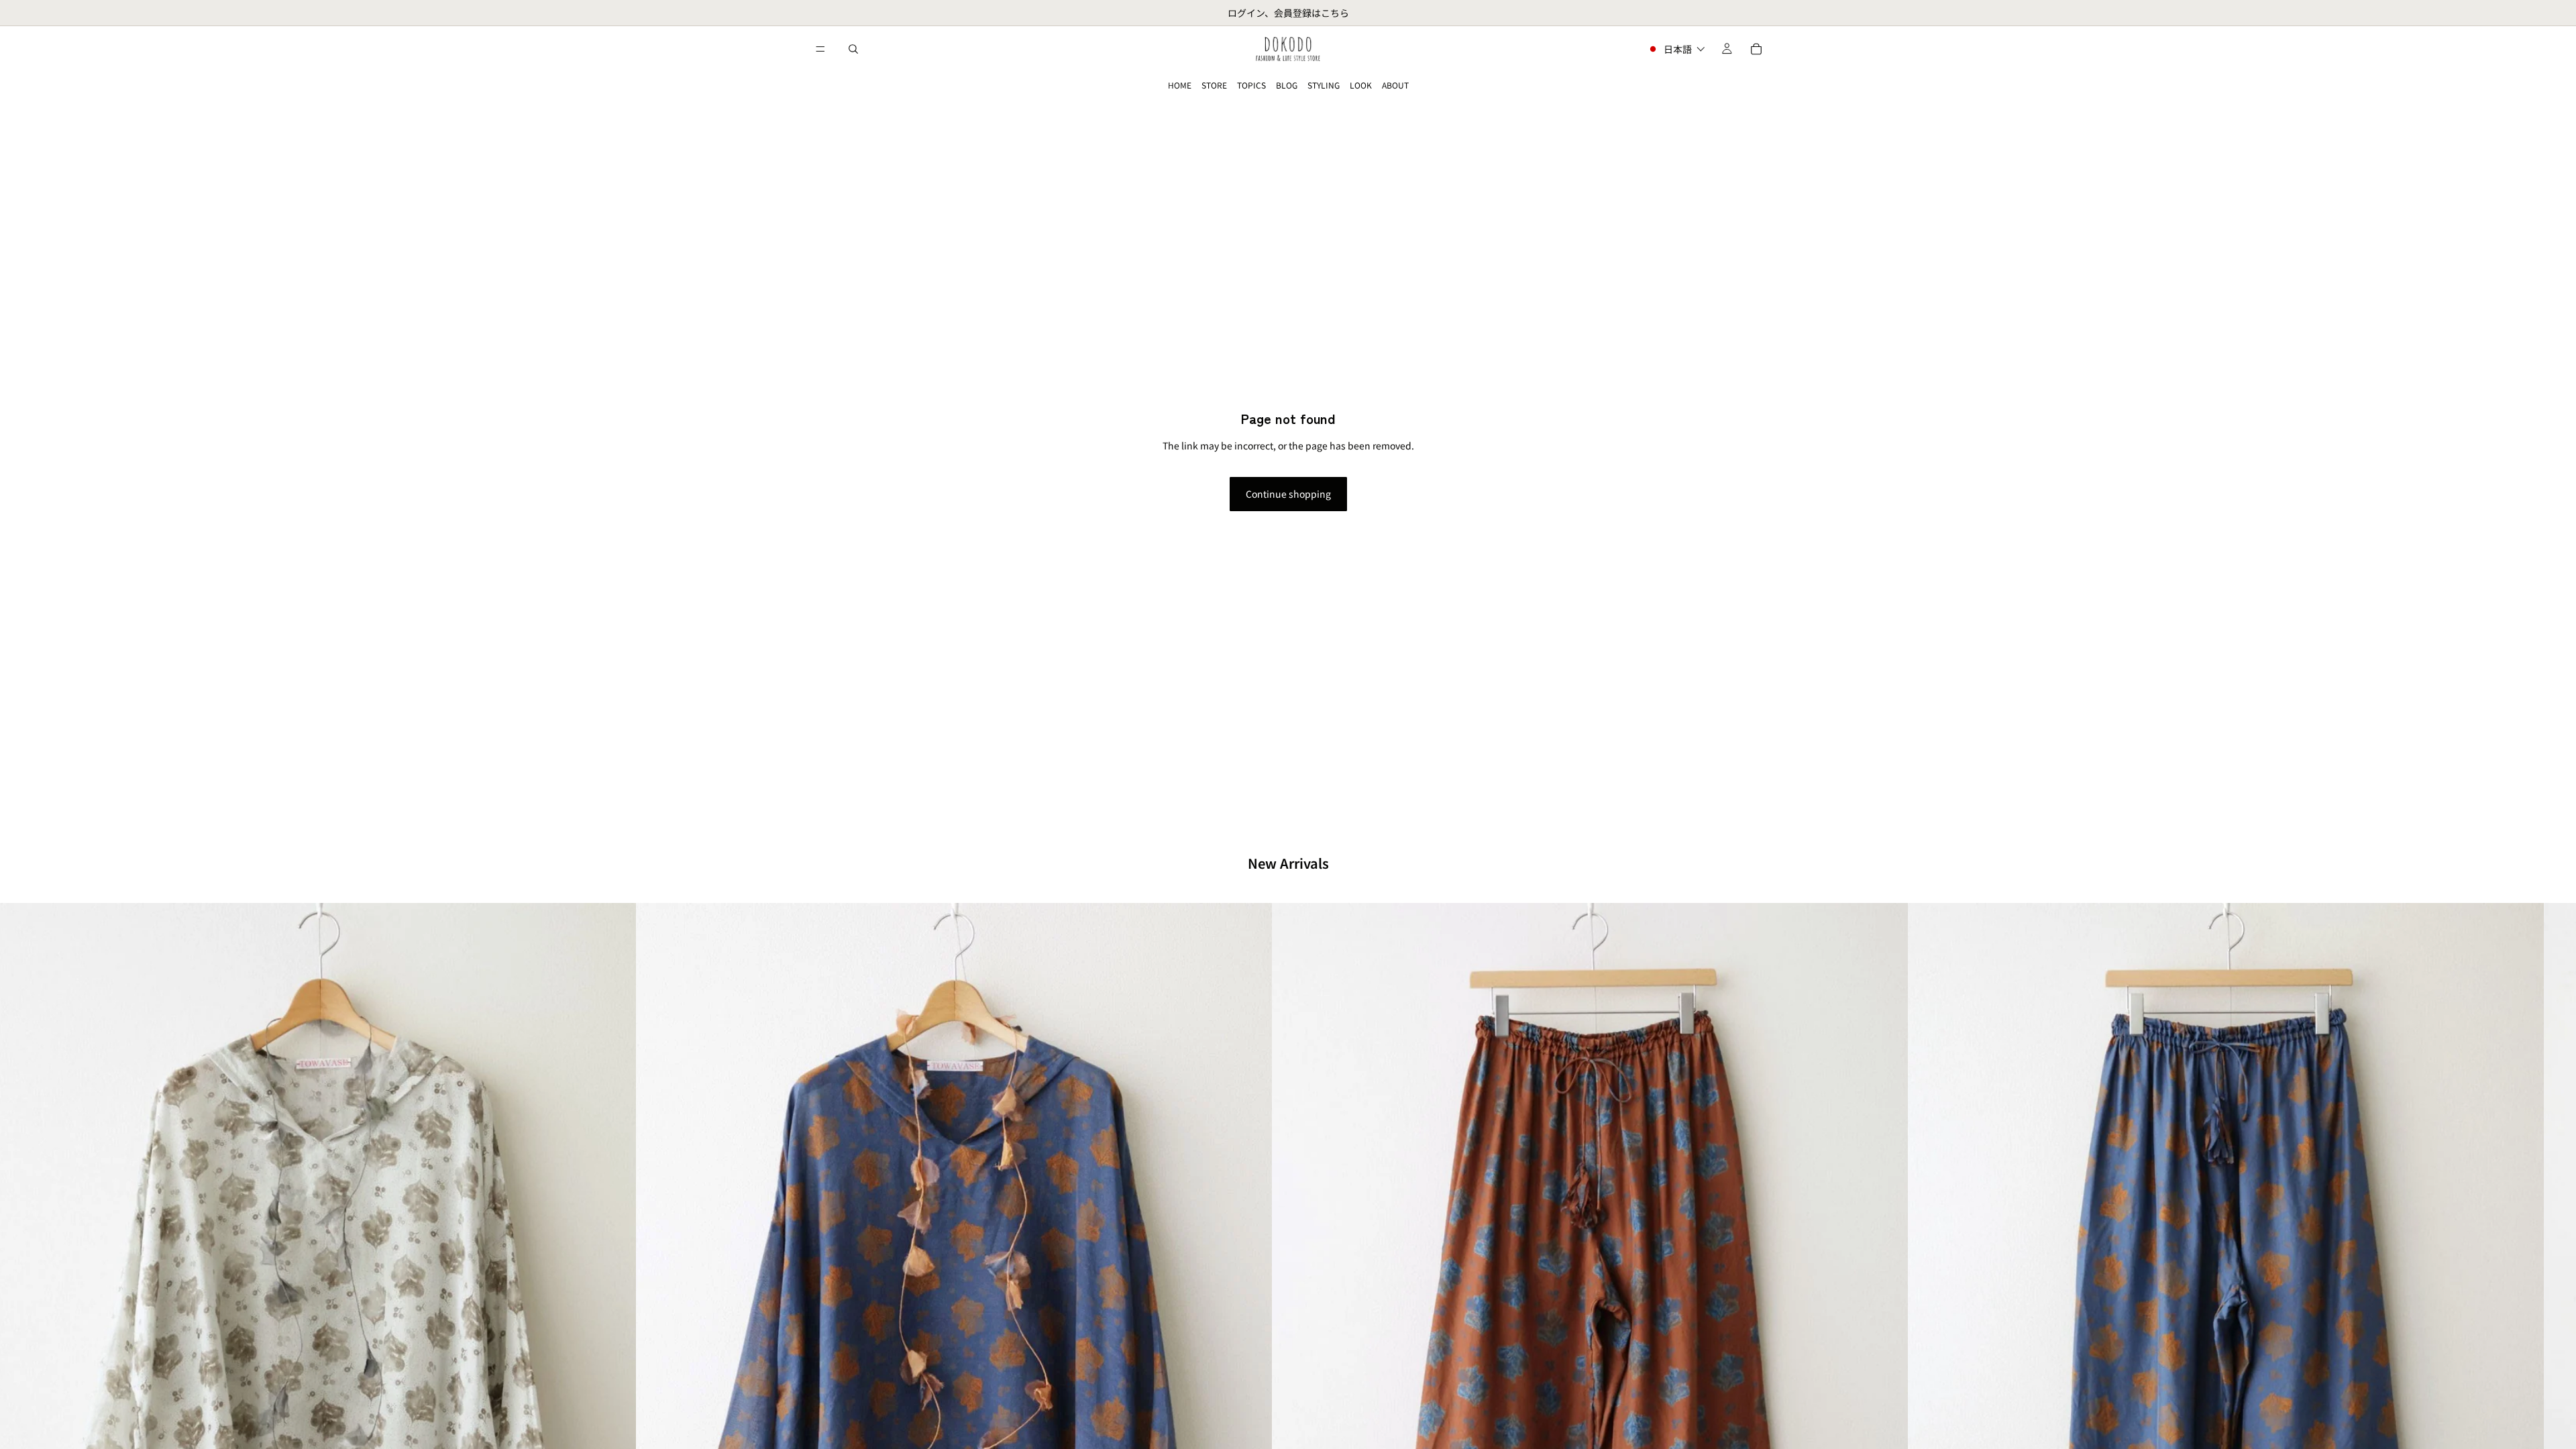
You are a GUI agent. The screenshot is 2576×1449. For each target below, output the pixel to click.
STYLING (1324, 85)
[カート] (1756, 49)
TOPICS (1251, 85)
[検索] (853, 49)
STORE (1214, 85)
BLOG (1287, 85)
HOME (1180, 85)
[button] (1676, 49)
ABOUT (1395, 85)
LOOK (1361, 85)
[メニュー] (820, 49)
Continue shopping (1288, 494)
